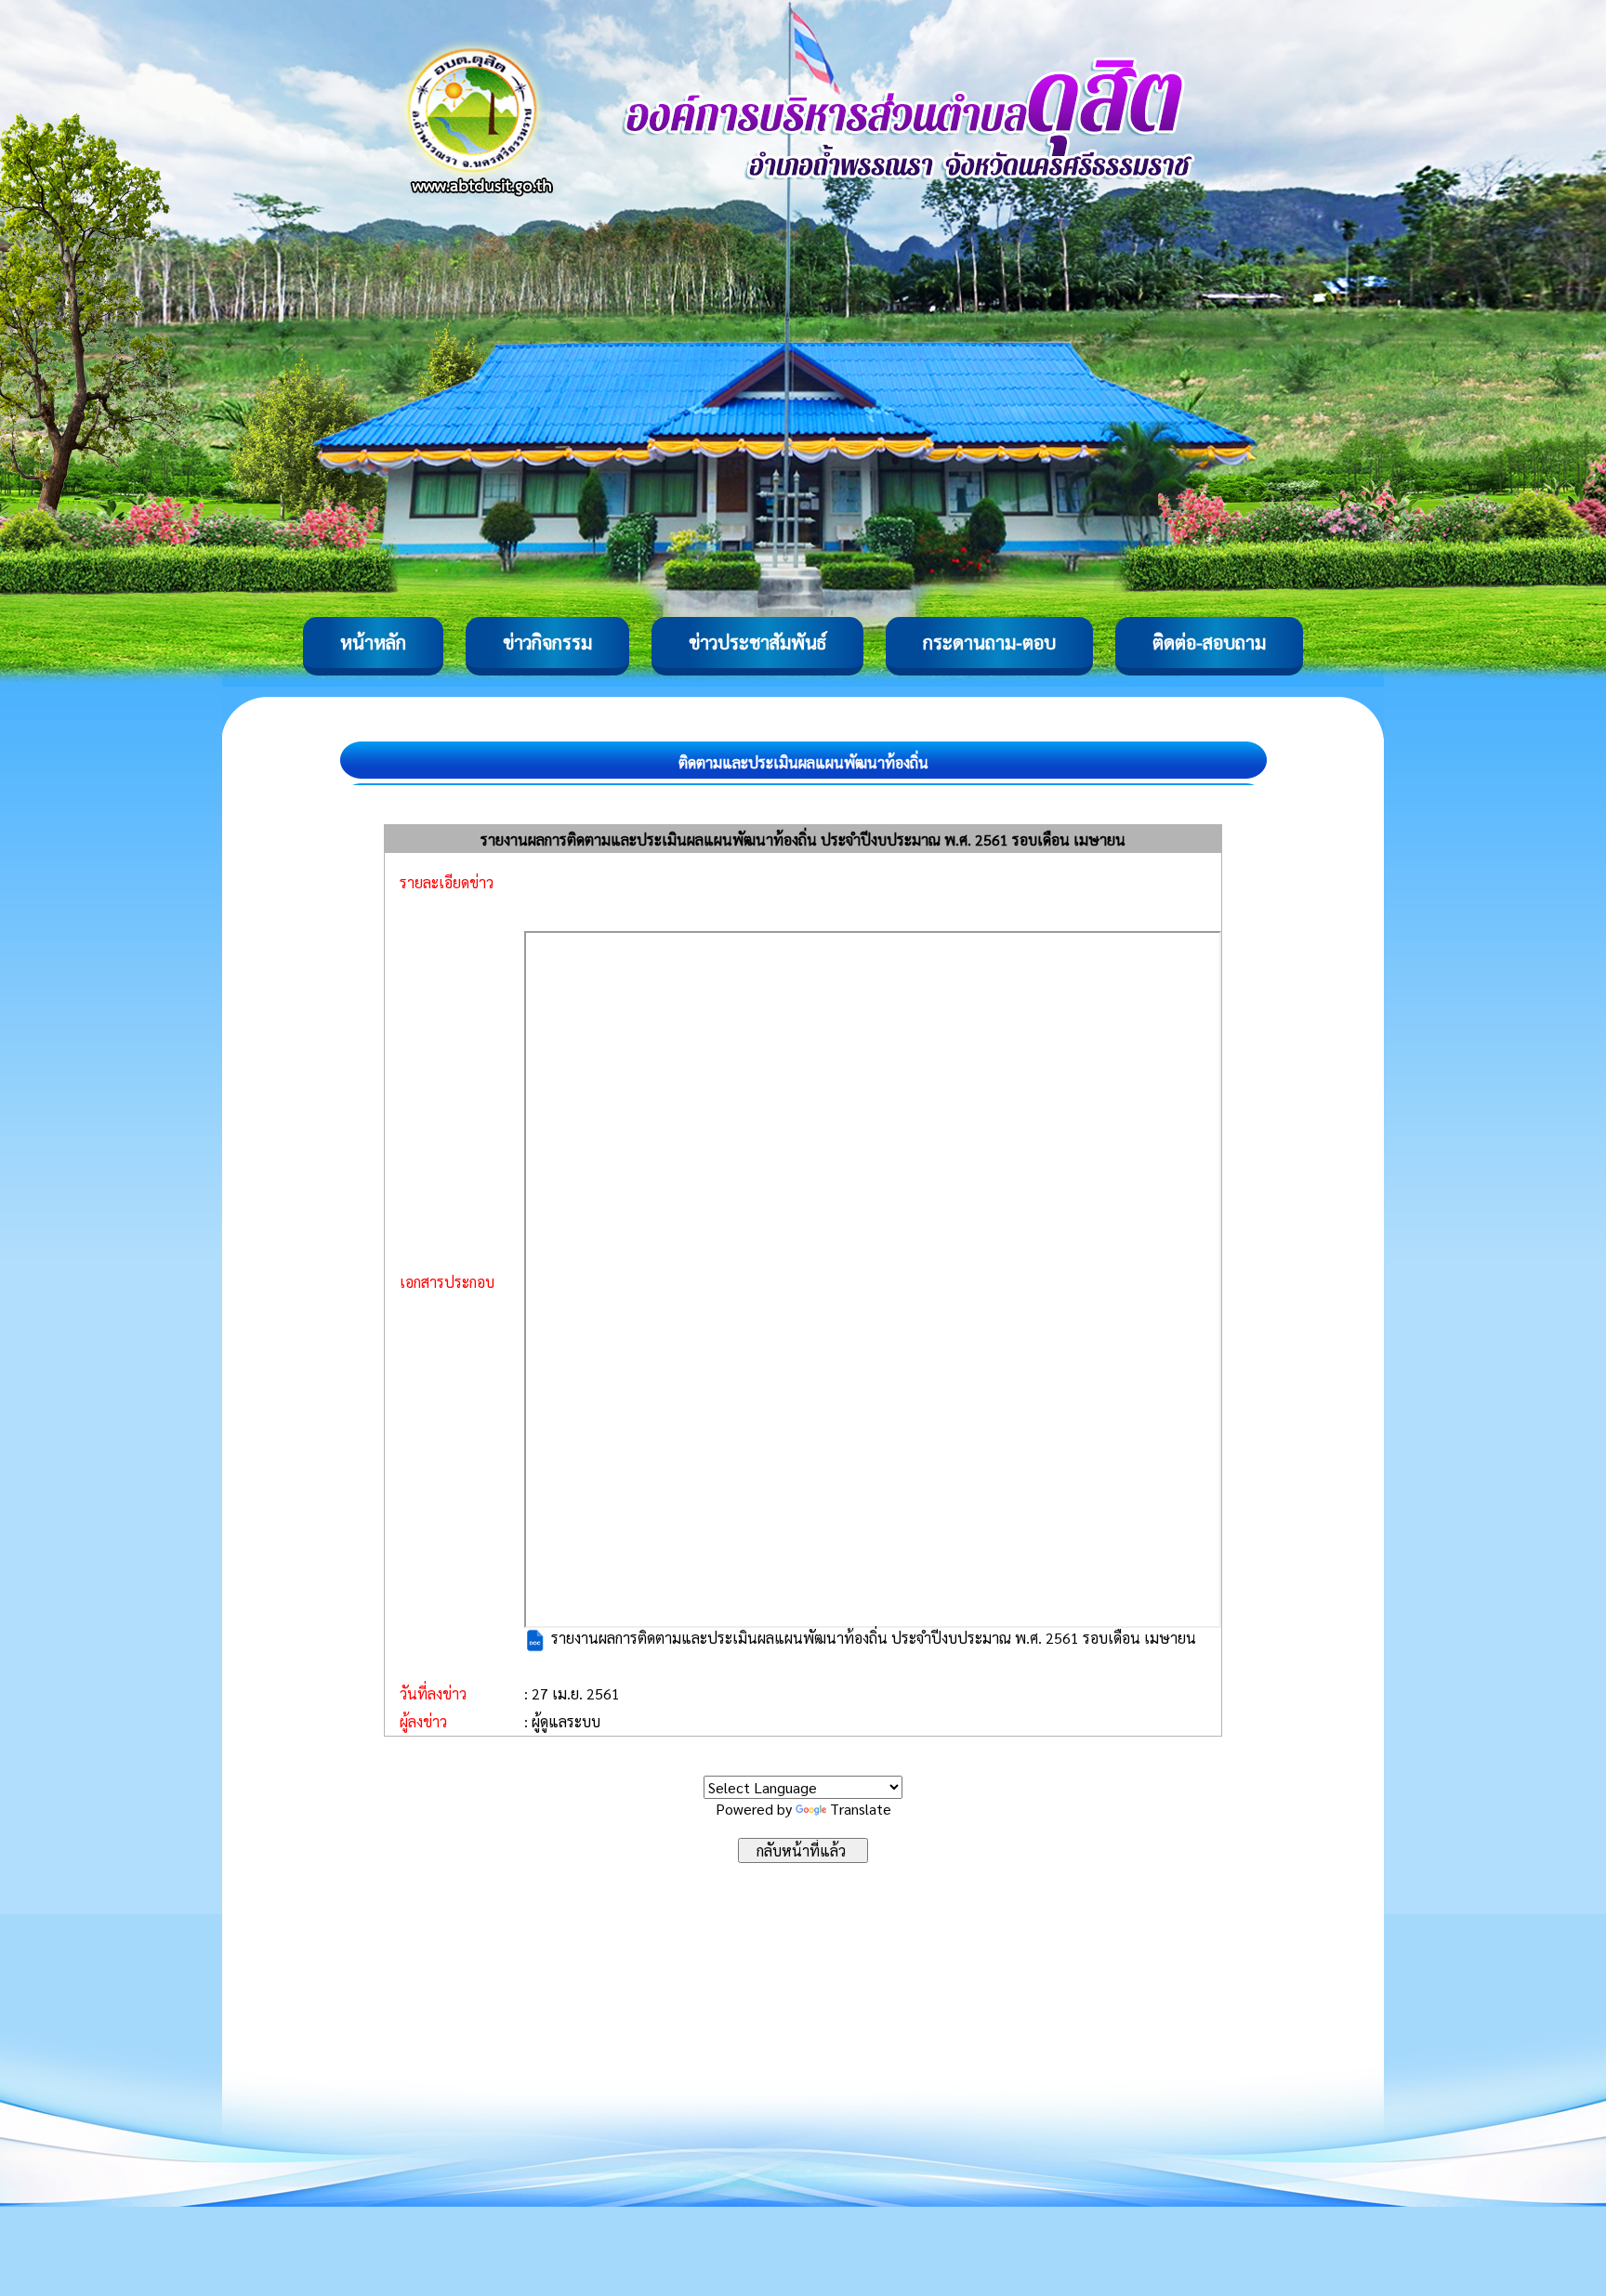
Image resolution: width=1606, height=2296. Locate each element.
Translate (861, 1809)
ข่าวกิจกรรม (547, 642)
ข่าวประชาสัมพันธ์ (757, 642)
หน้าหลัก (373, 642)
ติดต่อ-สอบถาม (1209, 642)
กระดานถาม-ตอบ (989, 642)
